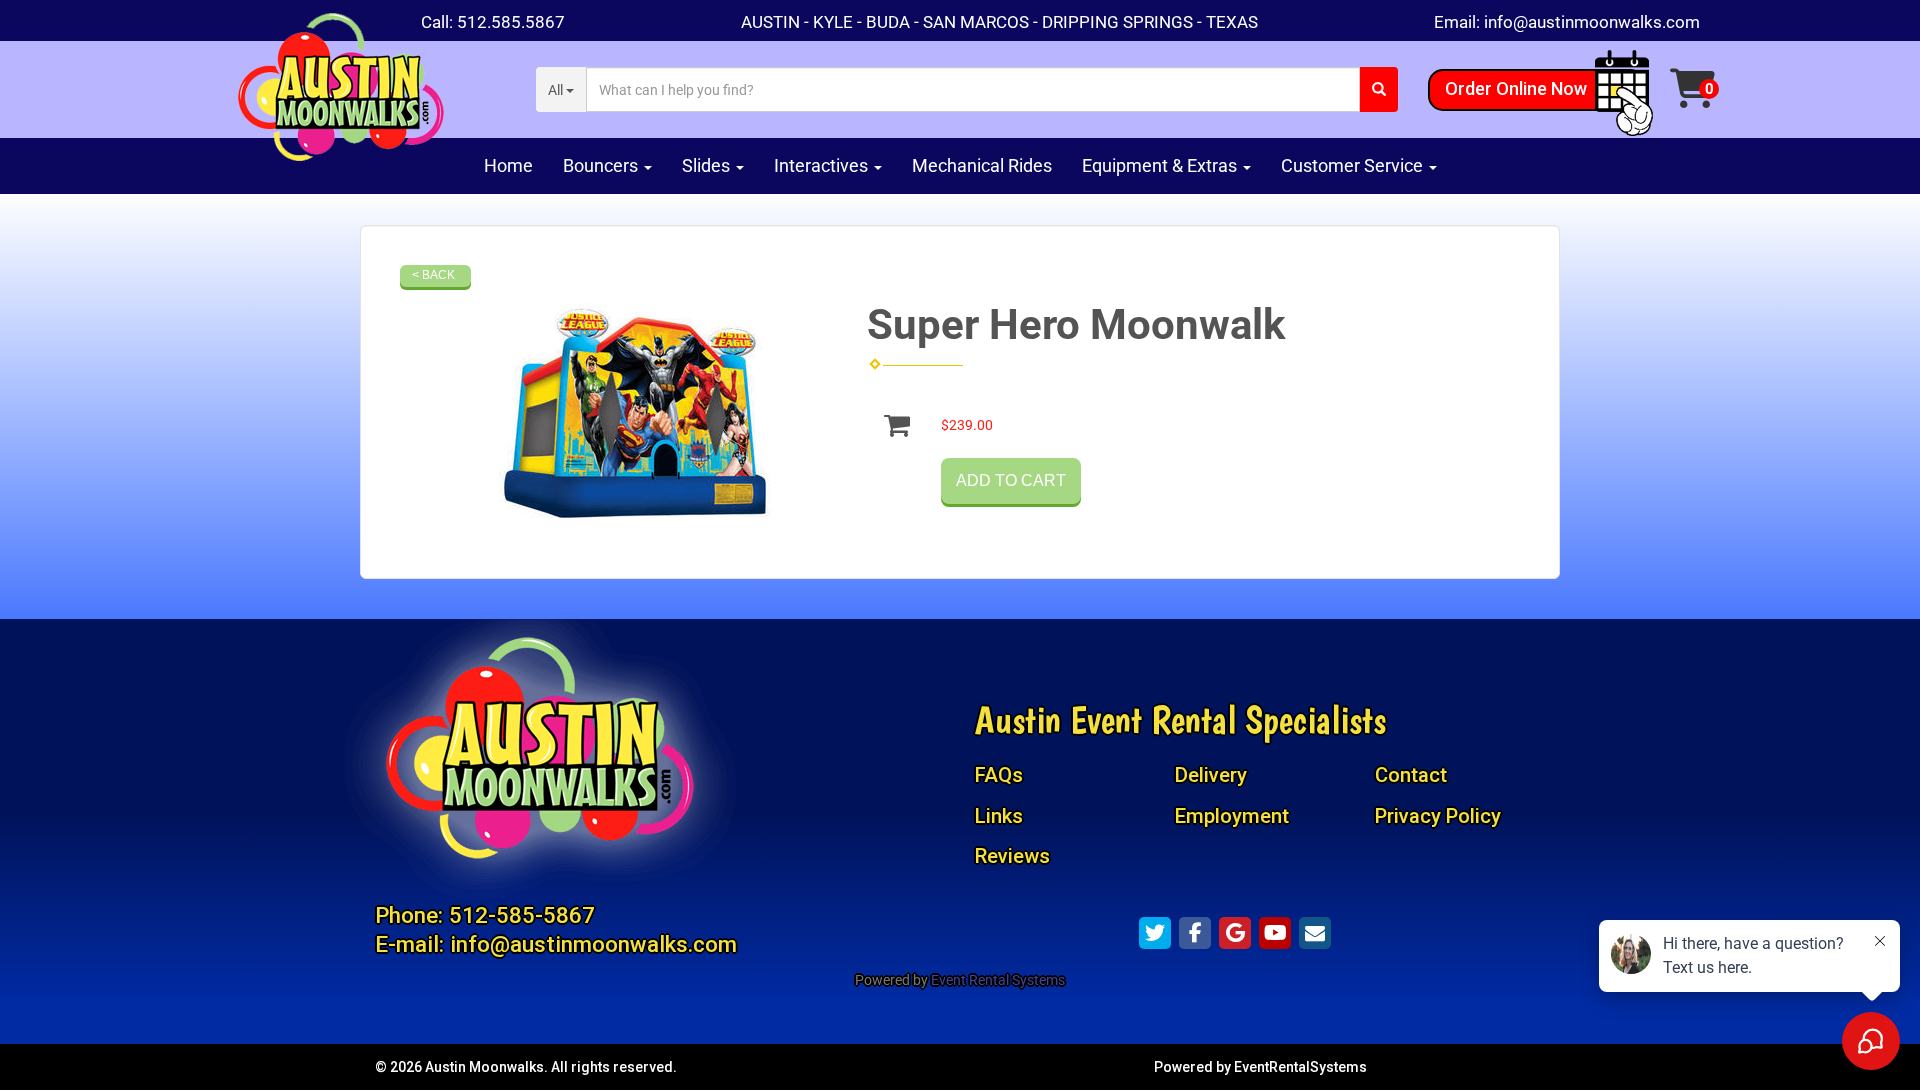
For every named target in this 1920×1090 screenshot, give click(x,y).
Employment (1232, 816)
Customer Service (1354, 165)
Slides (708, 165)
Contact (1411, 775)
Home (508, 165)
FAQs (999, 775)
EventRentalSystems (1300, 1067)
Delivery (1211, 775)
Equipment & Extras (1161, 165)
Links (999, 816)
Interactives (823, 165)
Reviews (1012, 856)
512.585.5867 (511, 22)
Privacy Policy (1438, 816)
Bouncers (602, 165)
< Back (433, 275)
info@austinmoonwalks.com (1592, 22)
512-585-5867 (522, 915)
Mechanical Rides (982, 165)
